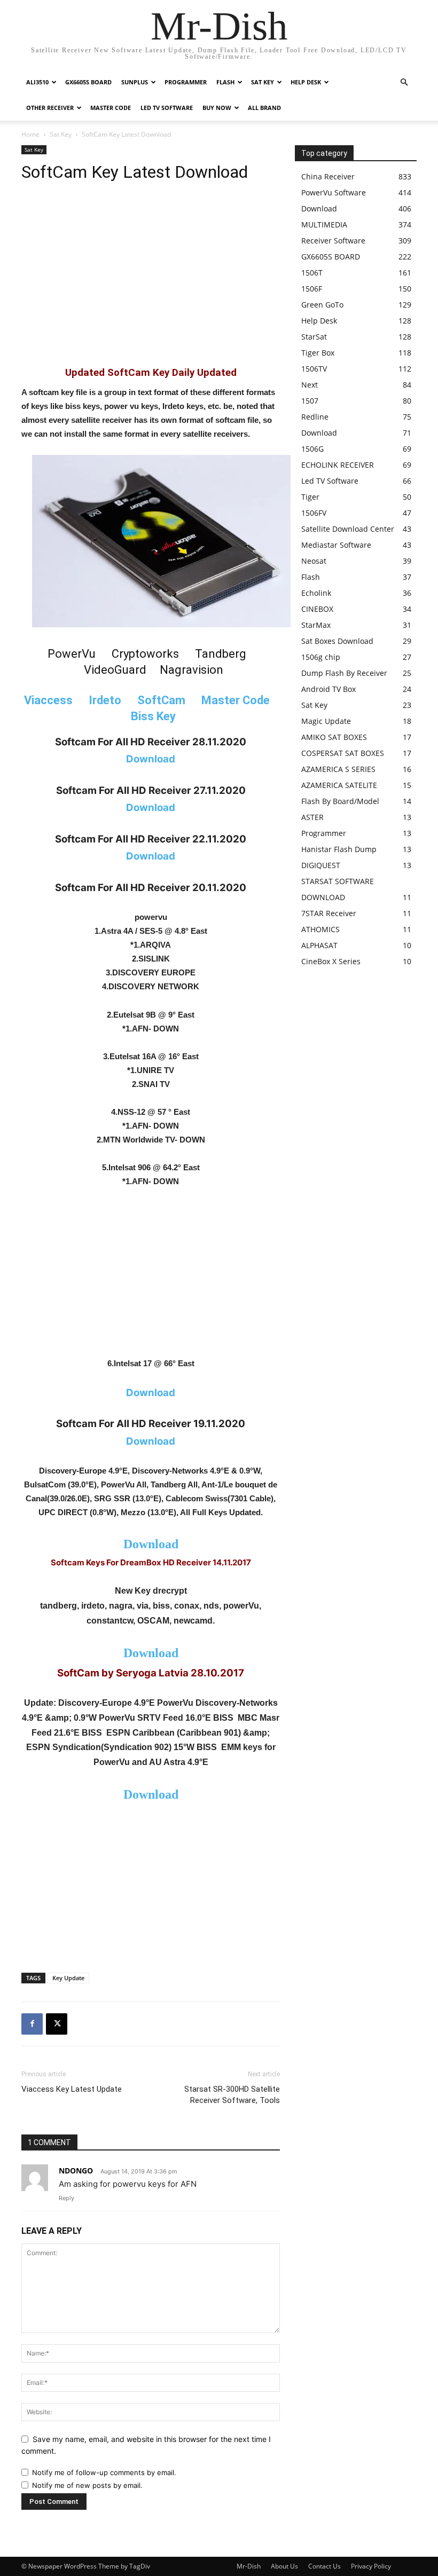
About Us (284, 2566)
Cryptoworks (145, 654)
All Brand (264, 108)
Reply (67, 2198)
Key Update (68, 1978)
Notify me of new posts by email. (87, 2485)
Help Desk (306, 82)
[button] (404, 82)
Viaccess (48, 700)
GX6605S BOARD (88, 82)
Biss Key (153, 716)
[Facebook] (32, 2024)
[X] (57, 2024)
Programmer (186, 82)
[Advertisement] (151, 280)
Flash (225, 82)
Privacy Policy (371, 2566)
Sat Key (263, 82)
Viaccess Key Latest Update (72, 2089)
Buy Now (217, 108)
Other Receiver (50, 108)
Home (30, 134)
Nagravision (191, 670)
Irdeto (105, 700)
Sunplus (135, 82)
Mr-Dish (249, 2566)
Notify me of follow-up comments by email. (104, 2472)
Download (151, 1544)
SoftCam (161, 700)
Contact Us (324, 2566)
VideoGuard (115, 670)
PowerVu (72, 654)
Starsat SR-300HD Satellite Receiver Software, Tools (232, 2095)
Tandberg (221, 654)
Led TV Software (167, 108)
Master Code (111, 108)
